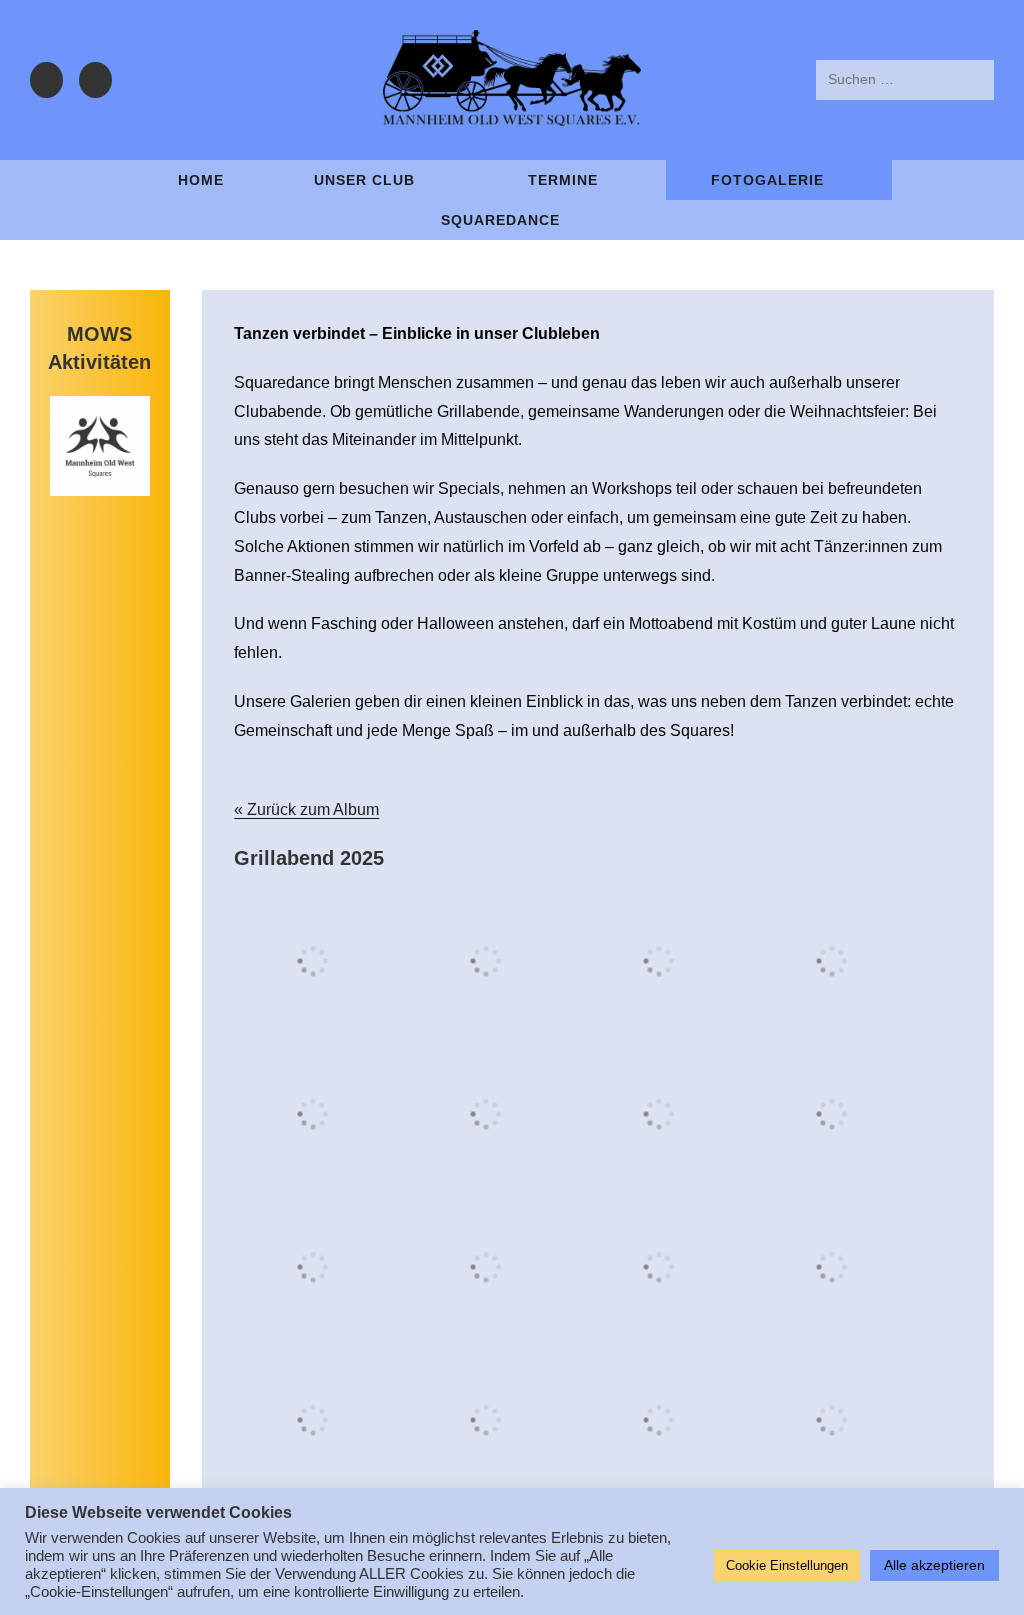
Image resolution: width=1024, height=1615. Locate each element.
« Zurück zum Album (306, 809)
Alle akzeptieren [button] (934, 1565)
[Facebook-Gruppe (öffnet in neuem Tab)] (46, 80)
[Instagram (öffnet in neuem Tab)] (95, 80)
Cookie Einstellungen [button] (787, 1565)
